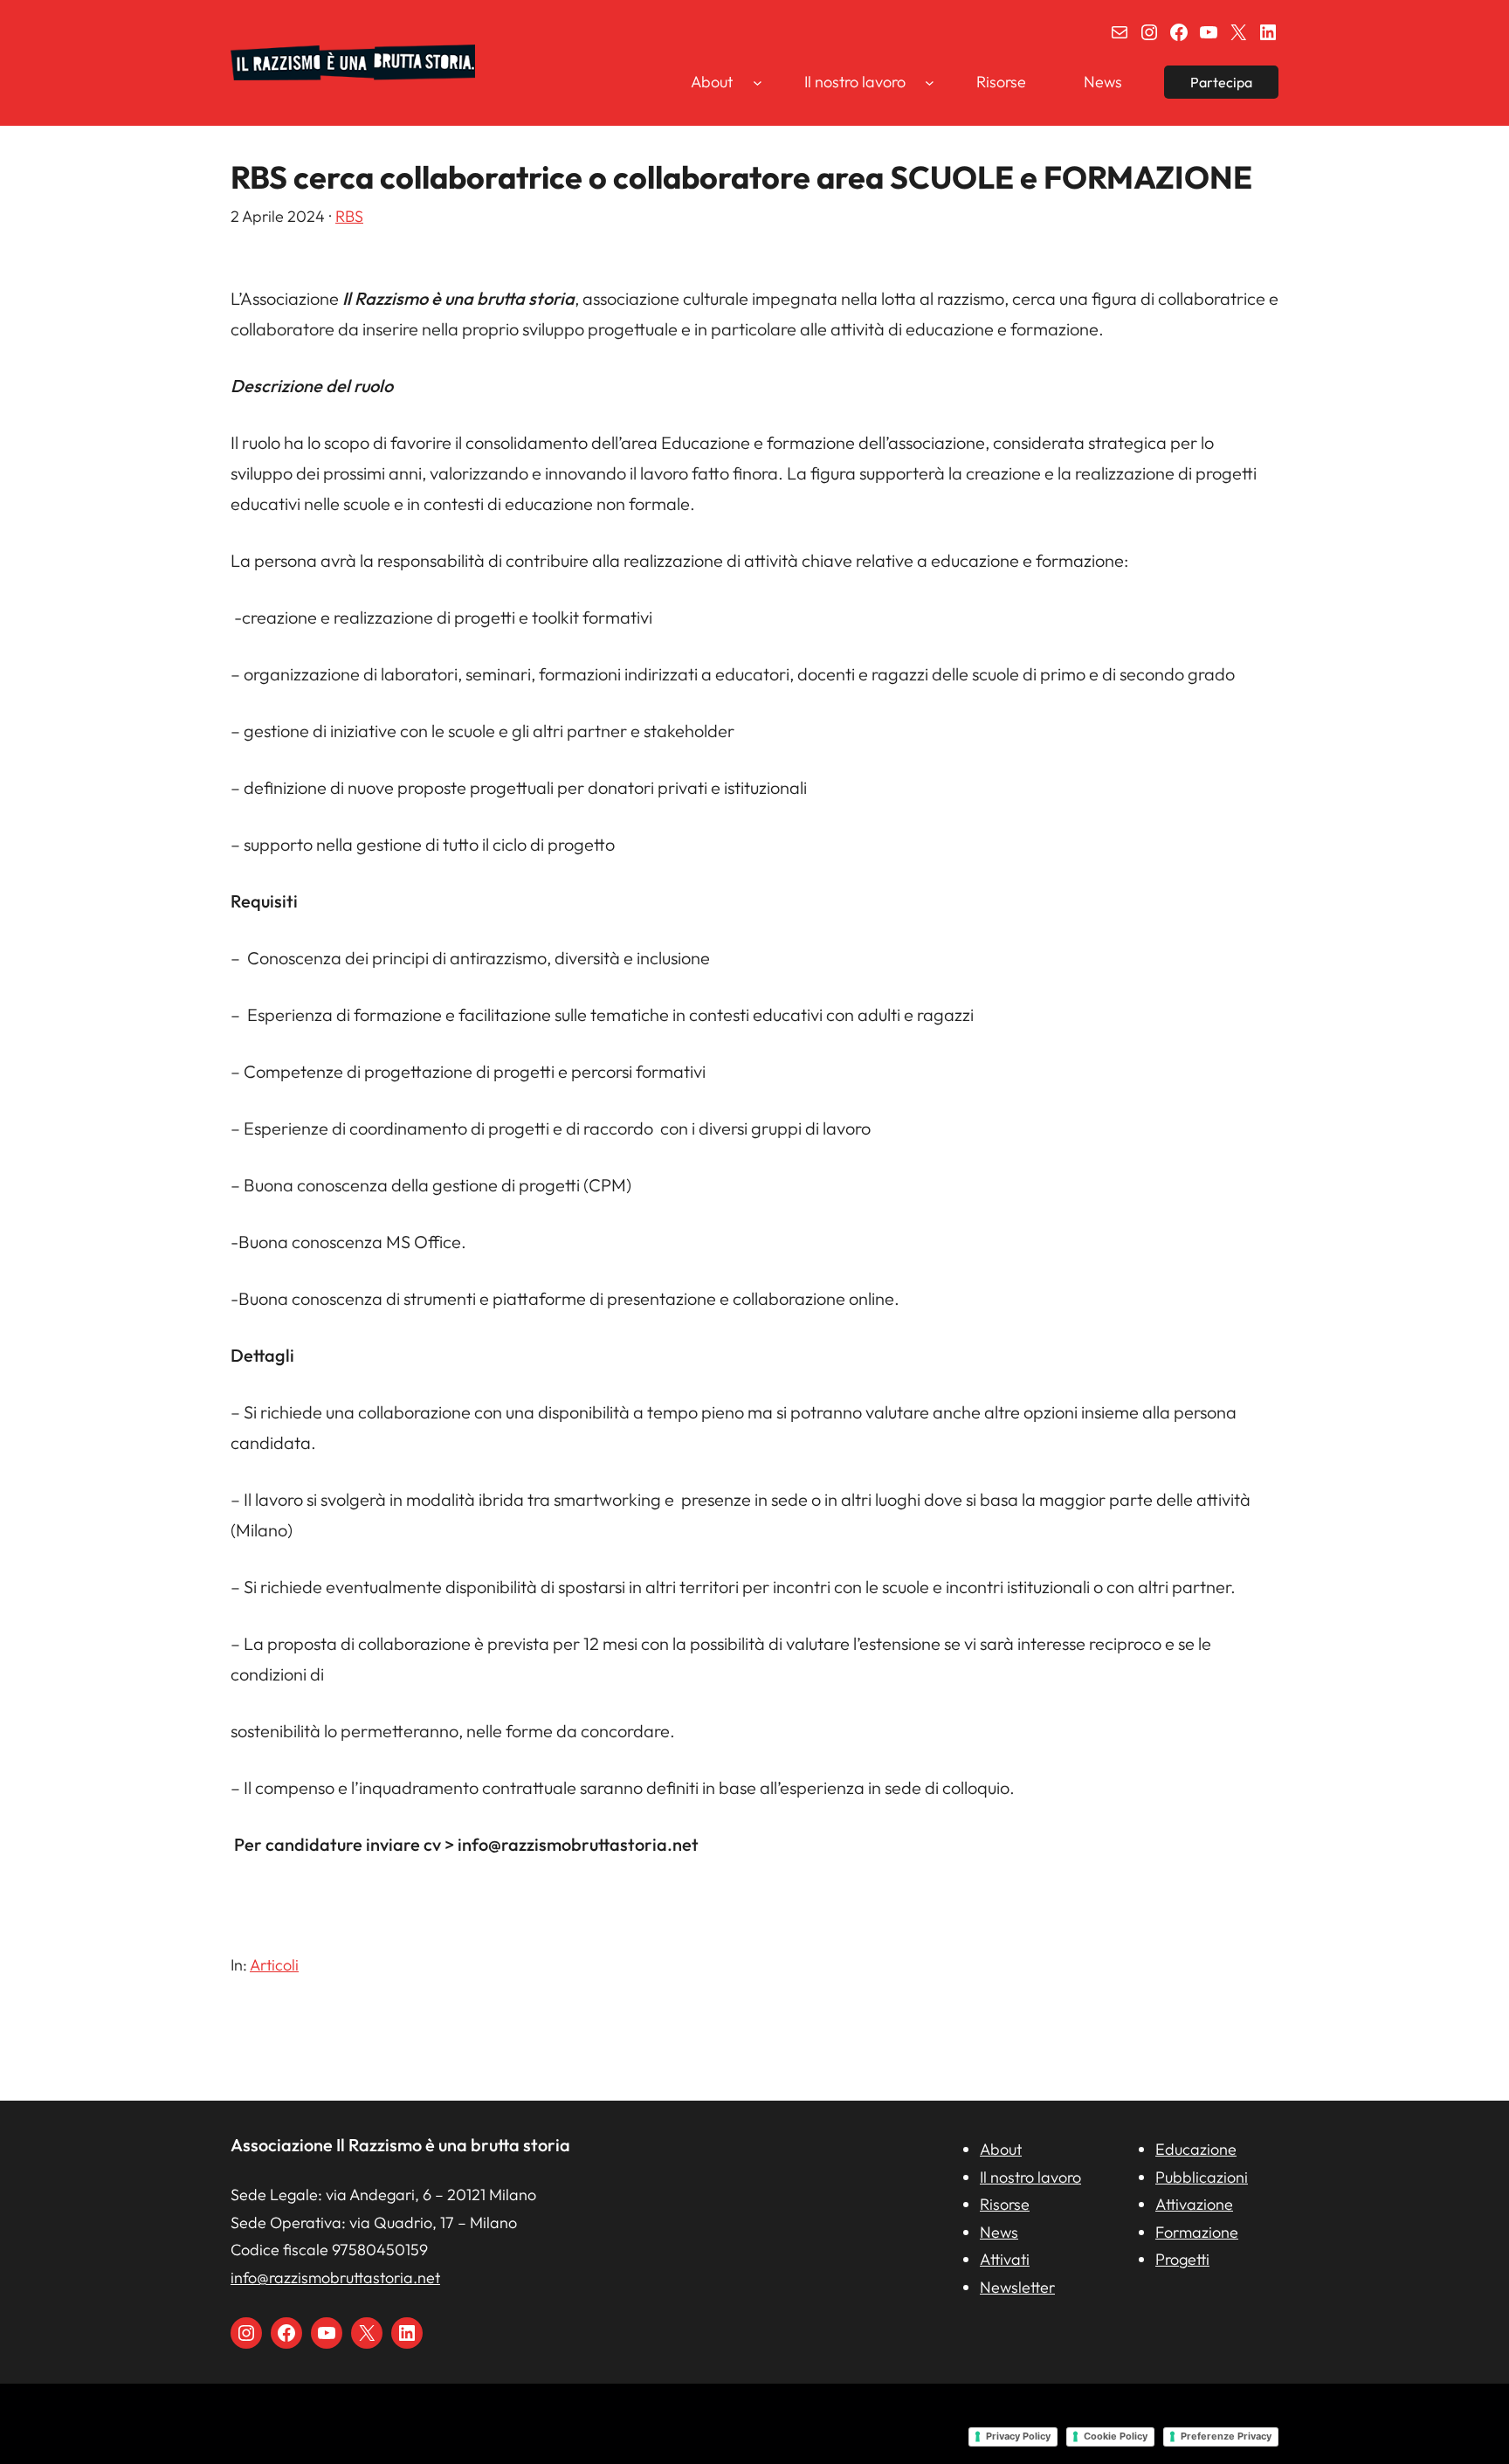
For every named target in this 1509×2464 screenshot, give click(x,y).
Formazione (1197, 2232)
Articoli (274, 1965)
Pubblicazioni (1202, 2177)
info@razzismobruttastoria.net (335, 2278)
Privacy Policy (1018, 2436)
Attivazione (1194, 2204)
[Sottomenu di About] (758, 82)
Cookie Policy (1116, 2436)
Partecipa (1221, 82)
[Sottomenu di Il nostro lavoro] (930, 82)
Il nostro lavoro (1030, 2177)
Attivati (1005, 2259)
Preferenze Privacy (1226, 2436)
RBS (349, 216)
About (1001, 2149)
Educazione (1196, 2149)
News (999, 2232)
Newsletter (1017, 2287)
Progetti (1182, 2259)
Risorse (1005, 2204)
